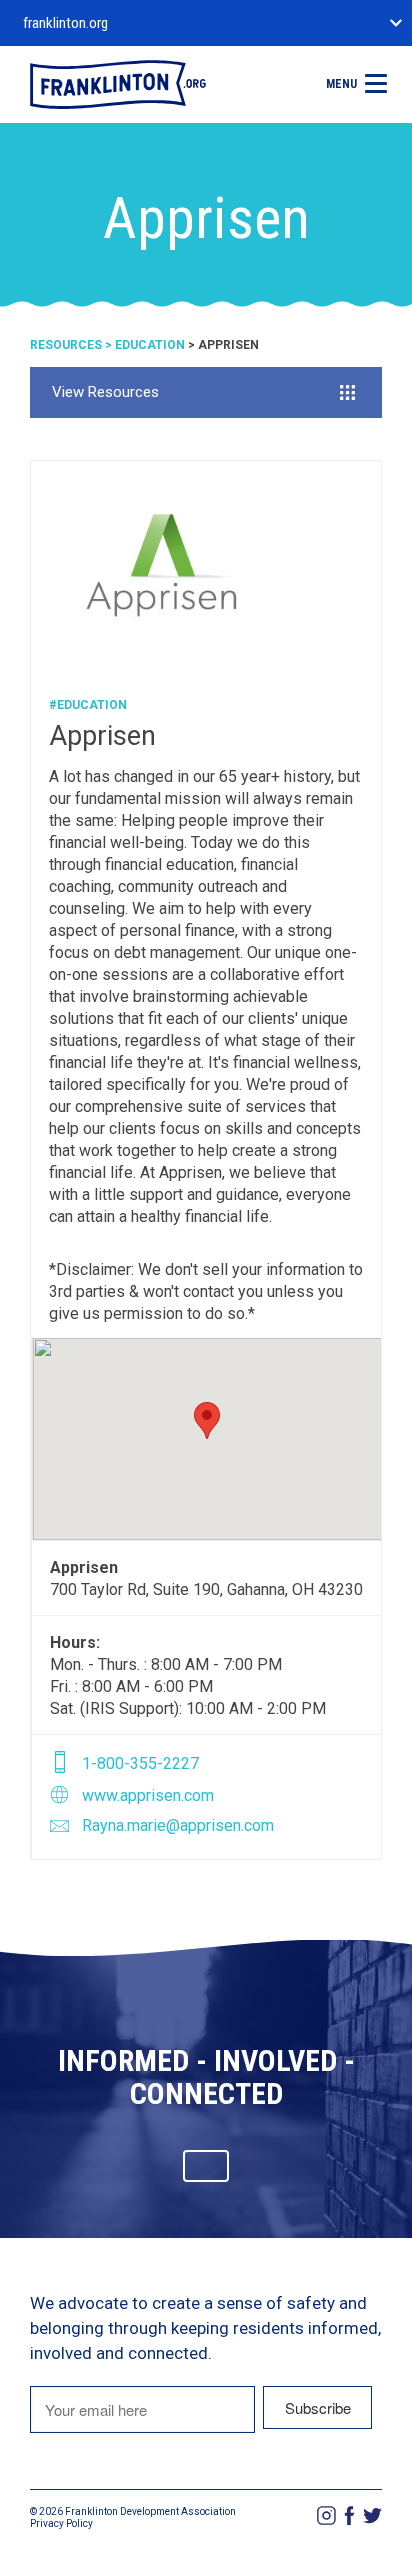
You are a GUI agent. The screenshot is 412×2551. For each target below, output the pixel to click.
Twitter (372, 2515)
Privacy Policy (61, 2523)
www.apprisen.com (148, 1795)
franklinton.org (65, 23)
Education (150, 345)
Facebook (349, 2515)
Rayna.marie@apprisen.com (178, 1825)
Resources (66, 345)
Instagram (326, 2515)
